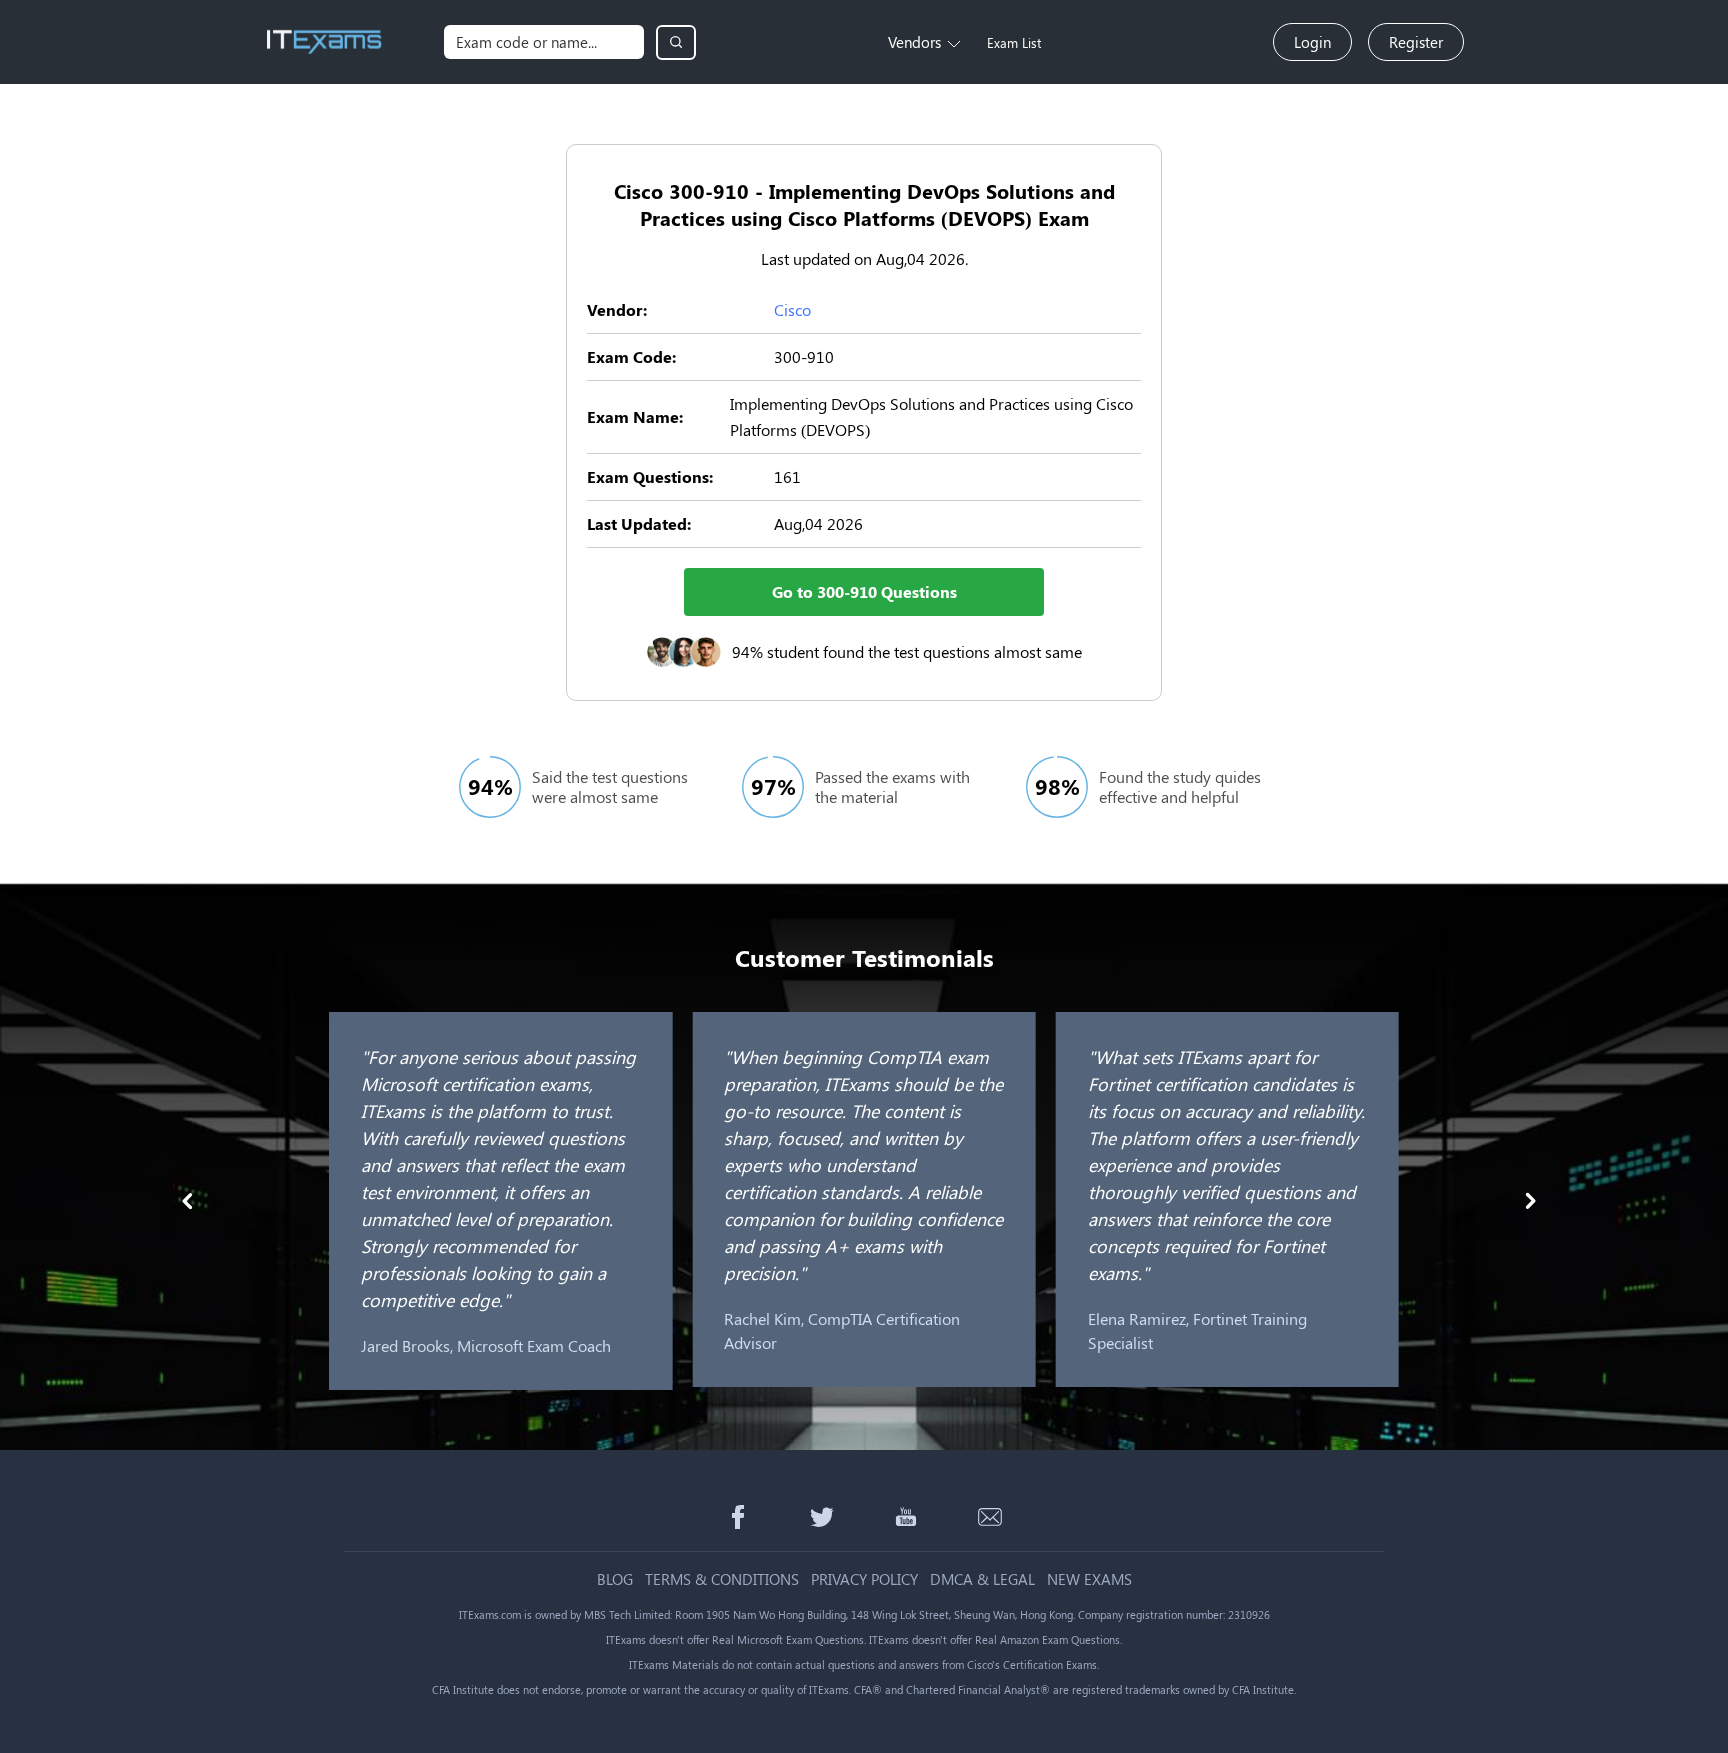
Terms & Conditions (722, 1579)
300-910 (804, 356)
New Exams (1089, 1579)
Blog (615, 1579)
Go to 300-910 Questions (864, 591)
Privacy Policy (864, 1579)
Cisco (792, 309)
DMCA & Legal (982, 1579)
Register (1416, 42)
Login (1312, 42)
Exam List (1014, 42)
